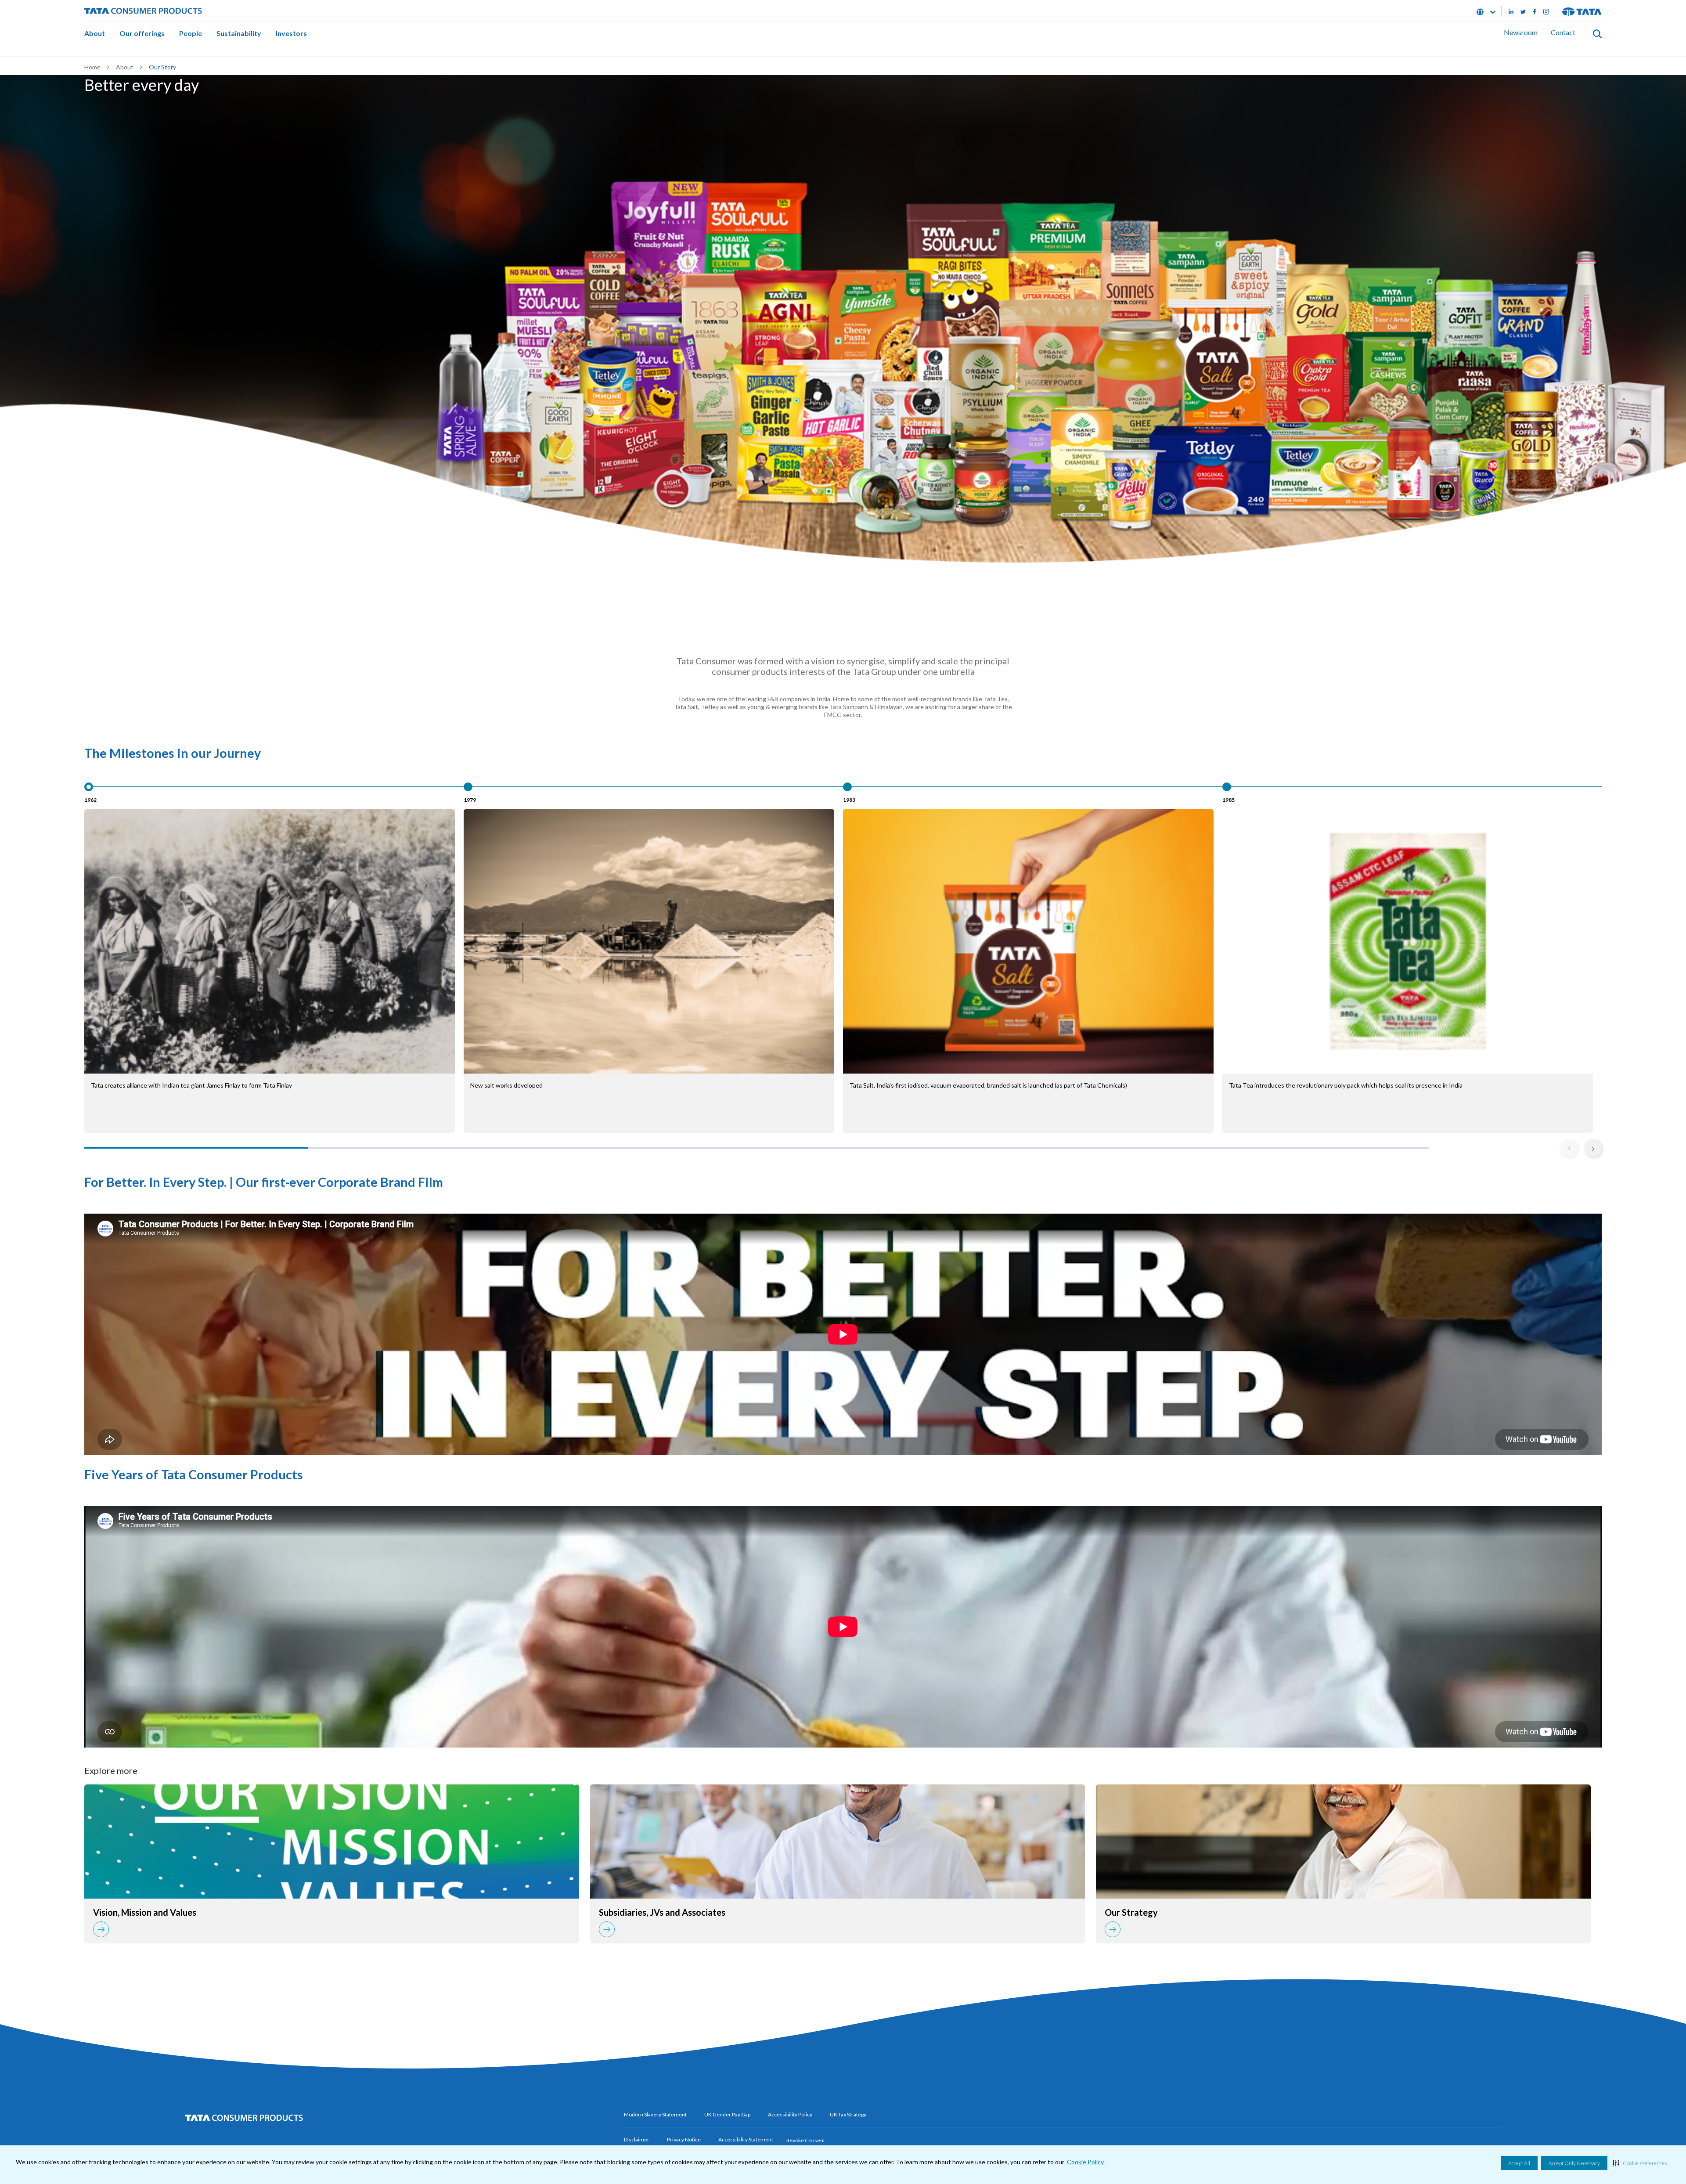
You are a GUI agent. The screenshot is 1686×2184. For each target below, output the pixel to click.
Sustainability (239, 33)
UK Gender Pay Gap (727, 2114)
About (95, 33)
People (191, 33)
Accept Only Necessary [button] (1574, 2163)
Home (92, 67)
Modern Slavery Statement (655, 2114)
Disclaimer (637, 2139)
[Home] (143, 10)
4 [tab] (868, 1148)
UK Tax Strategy (848, 2114)
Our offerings (142, 33)
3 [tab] (645, 1148)
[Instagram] (1546, 11)
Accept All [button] (1519, 2163)
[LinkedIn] (1511, 11)
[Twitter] (1523, 11)
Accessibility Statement (746, 2139)
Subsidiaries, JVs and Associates (662, 1912)
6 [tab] (1317, 1148)
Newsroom (1521, 32)
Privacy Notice (684, 2139)
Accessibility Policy (790, 2114)
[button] (1640, 2163)
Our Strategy (1131, 1912)
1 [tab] (196, 1148)
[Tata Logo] (1582, 11)
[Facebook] (1535, 11)
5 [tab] (1093, 1148)
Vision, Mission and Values (145, 1912)
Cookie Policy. (1086, 2162)
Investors (291, 33)
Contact (1563, 32)
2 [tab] (420, 1148)
